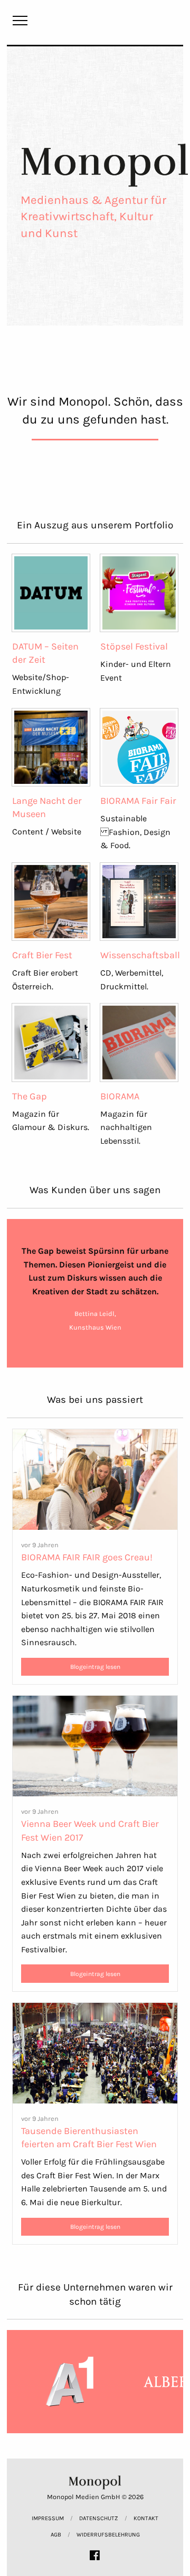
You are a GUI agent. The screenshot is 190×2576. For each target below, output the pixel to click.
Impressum (48, 2518)
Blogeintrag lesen (95, 1667)
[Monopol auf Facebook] (95, 2555)
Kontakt (146, 2518)
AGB (56, 2535)
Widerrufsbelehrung (108, 2535)
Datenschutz (99, 2518)
